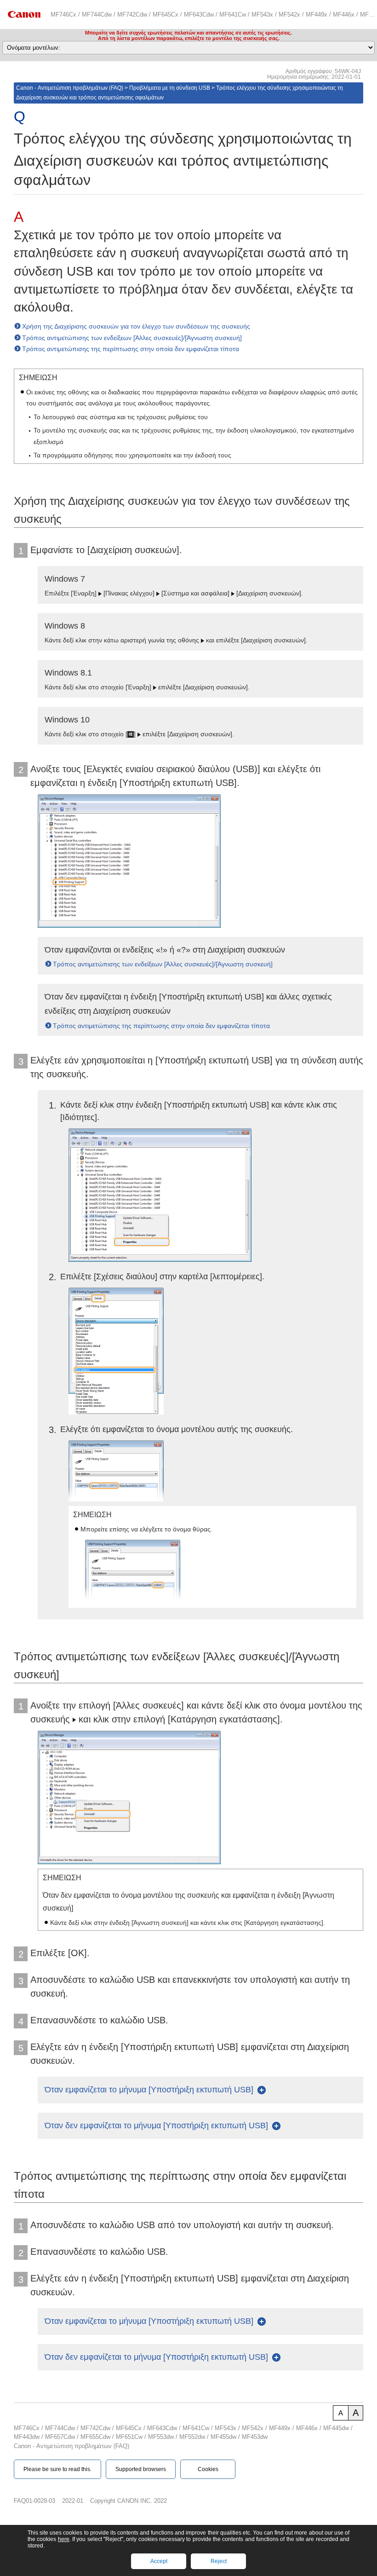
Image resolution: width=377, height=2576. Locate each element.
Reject (219, 2561)
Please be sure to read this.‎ (57, 2469)
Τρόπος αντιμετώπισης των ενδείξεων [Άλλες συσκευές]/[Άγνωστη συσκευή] (132, 338)
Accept (159, 2561)
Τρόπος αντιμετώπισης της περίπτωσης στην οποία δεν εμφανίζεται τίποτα (131, 349)
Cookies (208, 2469)
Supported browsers (141, 2469)
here (64, 2539)
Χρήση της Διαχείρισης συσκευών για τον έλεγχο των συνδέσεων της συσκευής (136, 326)
